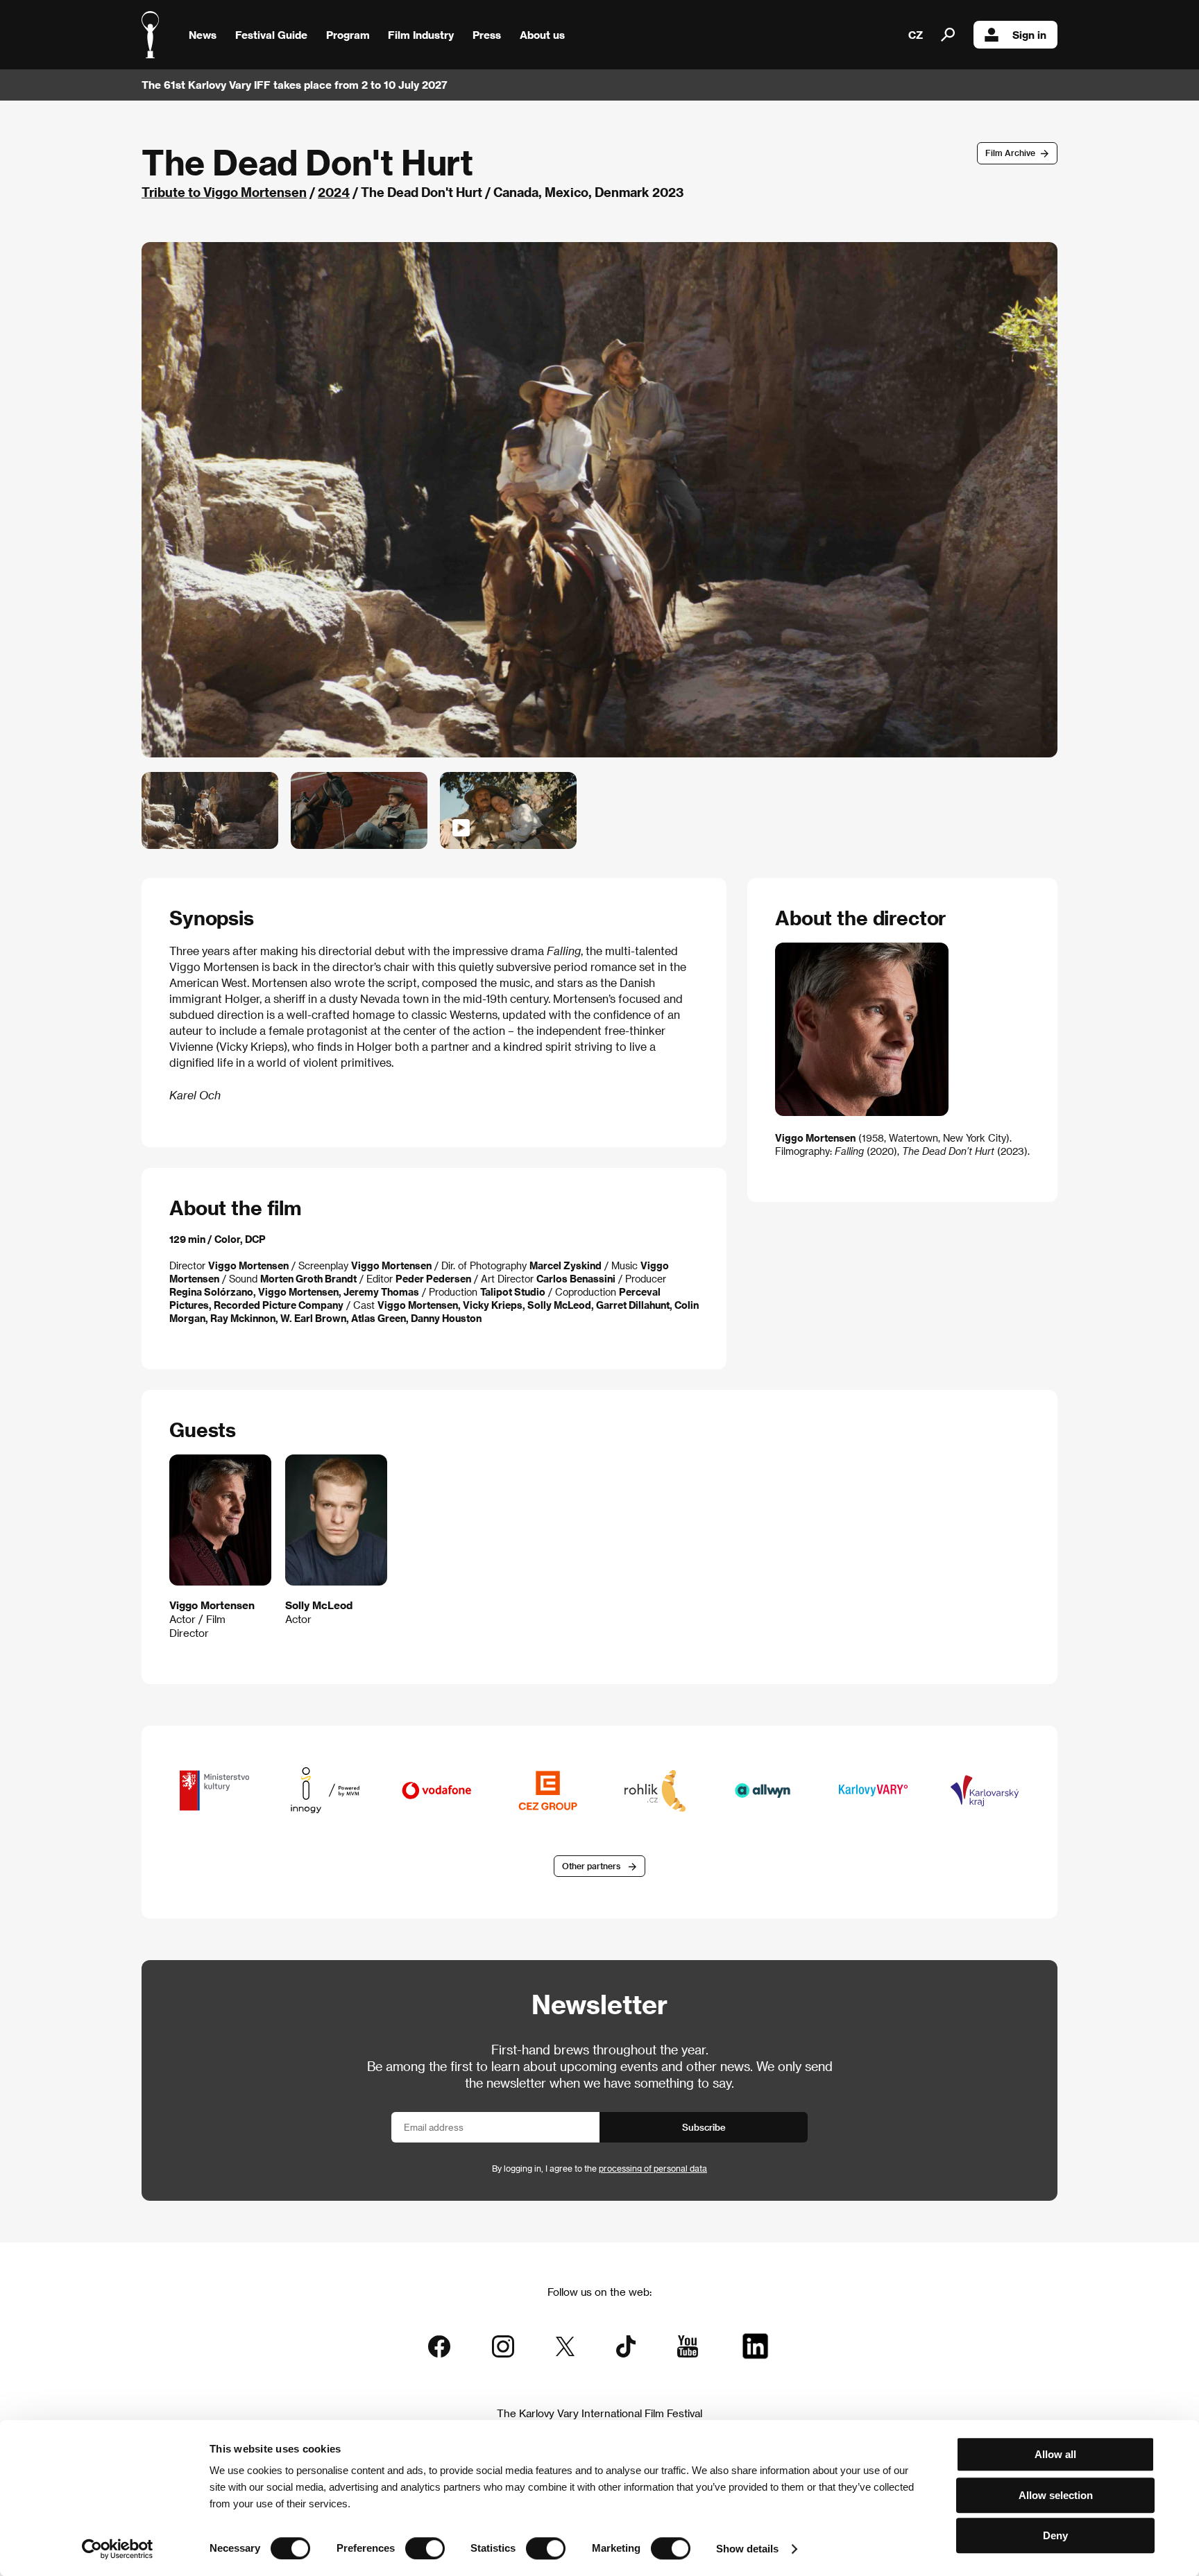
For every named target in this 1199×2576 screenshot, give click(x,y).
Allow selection (1056, 2495)
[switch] (425, 2548)
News (203, 35)
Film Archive (1010, 153)
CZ (916, 35)
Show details (747, 2549)
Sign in (1029, 35)
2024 (334, 192)
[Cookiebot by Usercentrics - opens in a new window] (118, 2549)
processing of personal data (653, 2168)
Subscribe (704, 2127)
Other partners (591, 1866)
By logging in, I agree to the (599, 2168)
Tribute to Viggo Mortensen (224, 192)
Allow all (1055, 2454)
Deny (1055, 2535)
